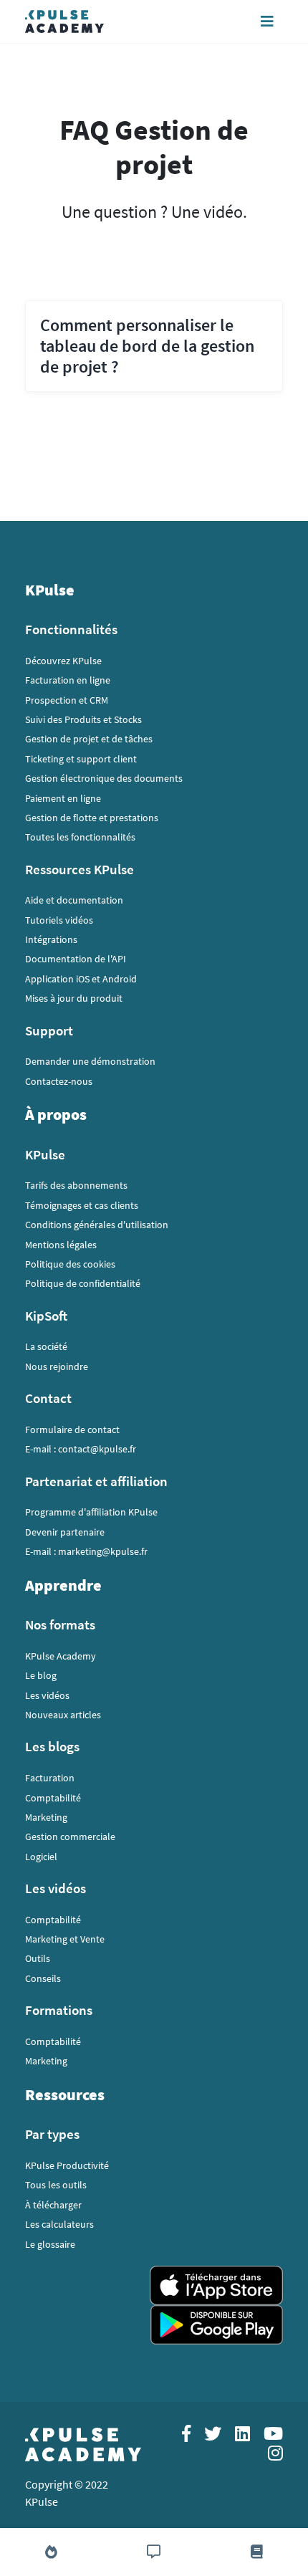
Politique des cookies (70, 1264)
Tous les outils (56, 2185)
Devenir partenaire (65, 1532)
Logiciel (41, 1857)
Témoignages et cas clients (82, 1205)
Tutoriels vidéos (59, 920)
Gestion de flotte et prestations (92, 818)
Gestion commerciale (70, 1837)
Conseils (43, 1978)
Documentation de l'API (76, 959)
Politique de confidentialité (83, 1283)
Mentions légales (61, 1245)
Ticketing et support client (81, 759)
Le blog (41, 1675)
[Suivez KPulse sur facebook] (182, 2436)
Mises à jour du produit (74, 998)
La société (46, 1346)
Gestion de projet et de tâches (89, 739)
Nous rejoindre (57, 1366)
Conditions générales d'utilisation (97, 1225)
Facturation (50, 1778)
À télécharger (53, 2205)
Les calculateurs (59, 2224)
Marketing (46, 1817)
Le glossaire (50, 2244)
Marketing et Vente (65, 1939)
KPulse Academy (61, 1656)
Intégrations (51, 939)
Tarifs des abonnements (76, 1185)
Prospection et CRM (67, 700)
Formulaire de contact (72, 1430)
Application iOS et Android (81, 979)
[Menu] (267, 21)
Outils (38, 1958)
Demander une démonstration (90, 1061)
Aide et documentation (74, 900)
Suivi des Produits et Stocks (83, 719)
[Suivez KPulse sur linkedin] (238, 2436)
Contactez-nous (59, 1081)
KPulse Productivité (67, 2165)
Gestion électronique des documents (104, 778)
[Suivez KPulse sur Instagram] (270, 2455)
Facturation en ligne (68, 680)
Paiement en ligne (63, 798)
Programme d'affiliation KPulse (91, 1512)
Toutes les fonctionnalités (80, 837)
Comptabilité (53, 1798)
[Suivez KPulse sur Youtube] (268, 2436)
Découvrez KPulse (63, 661)
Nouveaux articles (63, 1715)
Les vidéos (47, 1695)
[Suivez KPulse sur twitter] (208, 2436)
